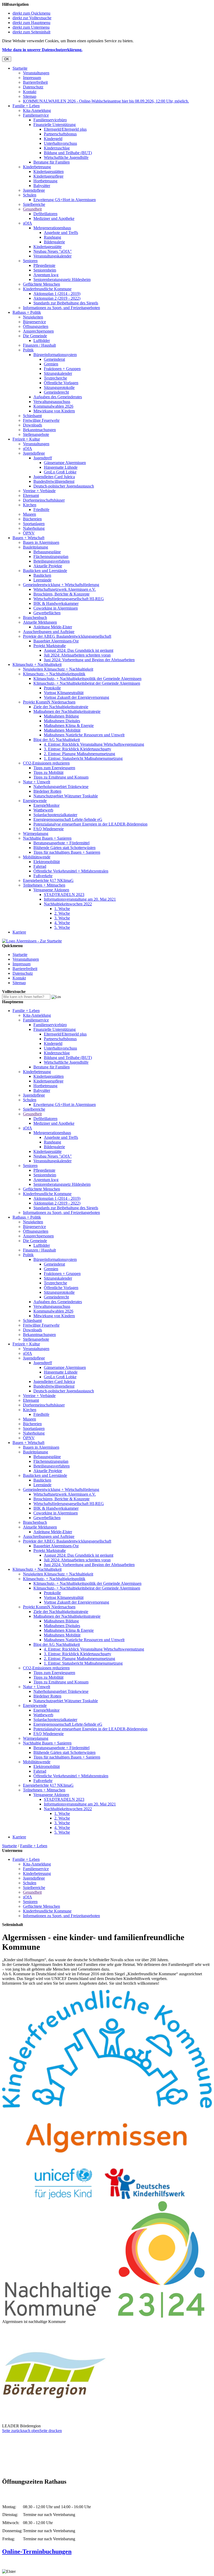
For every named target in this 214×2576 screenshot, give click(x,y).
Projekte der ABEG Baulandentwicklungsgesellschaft (67, 636)
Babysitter (42, 186)
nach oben (31, 2431)
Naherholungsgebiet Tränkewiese (61, 787)
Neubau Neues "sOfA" (53, 251)
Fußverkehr (43, 876)
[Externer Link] (107, 2198)
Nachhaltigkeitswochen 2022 (68, 904)
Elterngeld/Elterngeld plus (65, 129)
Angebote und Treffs (61, 233)
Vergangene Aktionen (51, 890)
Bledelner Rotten (47, 791)
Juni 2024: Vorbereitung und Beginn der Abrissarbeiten (89, 660)
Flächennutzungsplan (51, 556)
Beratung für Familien (52, 162)
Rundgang (52, 237)
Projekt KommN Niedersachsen (49, 702)
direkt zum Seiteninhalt (31, 32)
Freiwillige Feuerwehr (41, 420)
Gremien (51, 364)
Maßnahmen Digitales (62, 721)
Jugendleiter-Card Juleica (54, 477)
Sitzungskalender (58, 373)
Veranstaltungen (36, 73)
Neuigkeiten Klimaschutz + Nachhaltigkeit (58, 669)
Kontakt (30, 92)
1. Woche (62, 909)
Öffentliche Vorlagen (61, 383)
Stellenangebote (36, 434)
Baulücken (42, 575)
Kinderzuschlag (57, 148)
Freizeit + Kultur (26, 439)
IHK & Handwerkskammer (56, 603)
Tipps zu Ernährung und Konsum (61, 777)
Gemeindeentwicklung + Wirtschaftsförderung (61, 585)
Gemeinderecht (56, 392)
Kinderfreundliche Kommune (47, 289)
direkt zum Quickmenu (31, 13)
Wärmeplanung (36, 833)
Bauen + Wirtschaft (28, 538)
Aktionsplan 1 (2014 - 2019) (57, 294)
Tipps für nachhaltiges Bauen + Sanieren (67, 852)
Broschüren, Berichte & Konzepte (61, 594)
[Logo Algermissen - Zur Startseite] (32, 941)
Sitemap (30, 96)
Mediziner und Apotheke (54, 218)
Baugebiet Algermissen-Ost (56, 641)
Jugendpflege (34, 190)
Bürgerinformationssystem (55, 355)
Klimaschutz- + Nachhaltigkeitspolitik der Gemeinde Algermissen (87, 679)
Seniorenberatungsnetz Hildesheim (62, 279)
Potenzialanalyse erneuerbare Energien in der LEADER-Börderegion (90, 824)
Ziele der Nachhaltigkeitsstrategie (61, 707)
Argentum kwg (46, 275)
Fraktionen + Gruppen (62, 369)
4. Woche (62, 923)
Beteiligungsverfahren (52, 561)
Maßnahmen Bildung (61, 716)
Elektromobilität (47, 862)
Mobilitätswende (37, 857)
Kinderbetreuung (37, 167)
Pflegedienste (44, 265)
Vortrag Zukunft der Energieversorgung (76, 697)
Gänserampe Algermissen (65, 463)
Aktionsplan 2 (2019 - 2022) (57, 298)
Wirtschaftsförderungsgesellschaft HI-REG (69, 599)
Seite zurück (12, 2431)
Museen (29, 514)
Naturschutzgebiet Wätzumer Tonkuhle (66, 796)
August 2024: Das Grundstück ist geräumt (79, 650)
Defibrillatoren (45, 214)
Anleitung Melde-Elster (53, 627)
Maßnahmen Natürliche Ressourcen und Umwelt (84, 735)
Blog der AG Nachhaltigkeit (57, 740)
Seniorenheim (45, 270)
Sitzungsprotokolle (59, 387)
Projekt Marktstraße (50, 646)
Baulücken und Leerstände (45, 571)
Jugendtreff (43, 458)
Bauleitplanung (35, 547)
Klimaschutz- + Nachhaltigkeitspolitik (54, 674)
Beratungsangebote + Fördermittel (61, 843)
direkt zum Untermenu (31, 27)
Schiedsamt (32, 416)
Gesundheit (32, 209)
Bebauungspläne (47, 552)
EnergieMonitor (46, 805)
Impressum (32, 78)
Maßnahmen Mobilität (62, 730)
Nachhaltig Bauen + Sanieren (47, 838)
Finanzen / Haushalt (39, 345)
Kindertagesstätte (47, 247)
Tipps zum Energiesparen (54, 768)
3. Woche (62, 918)
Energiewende (35, 801)
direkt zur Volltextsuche (32, 18)
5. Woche (62, 927)
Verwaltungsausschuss (52, 402)
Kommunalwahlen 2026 (53, 406)
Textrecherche (55, 378)
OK (7, 59)
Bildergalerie (54, 242)
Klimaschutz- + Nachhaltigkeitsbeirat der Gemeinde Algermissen (87, 683)
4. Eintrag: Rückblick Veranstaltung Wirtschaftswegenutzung (94, 744)
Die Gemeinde (35, 336)
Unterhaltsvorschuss (60, 143)
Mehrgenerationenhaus (52, 228)
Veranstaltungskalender (52, 256)
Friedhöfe (41, 510)
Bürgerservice (34, 322)
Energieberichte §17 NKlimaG (48, 880)
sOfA (28, 223)
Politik (28, 350)
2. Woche (62, 913)
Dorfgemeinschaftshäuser (44, 500)
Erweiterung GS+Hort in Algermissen (65, 200)
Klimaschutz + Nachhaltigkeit (37, 664)
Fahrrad (40, 866)
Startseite (20, 68)
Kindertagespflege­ (48, 176)
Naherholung (34, 528)
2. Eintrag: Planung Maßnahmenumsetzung (79, 754)
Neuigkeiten (33, 317)
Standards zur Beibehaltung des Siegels (66, 303)
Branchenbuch (35, 618)
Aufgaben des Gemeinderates (58, 397)
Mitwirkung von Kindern (54, 411)
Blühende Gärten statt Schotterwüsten (64, 848)
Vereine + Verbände (39, 491)
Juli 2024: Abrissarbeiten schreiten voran (77, 655)
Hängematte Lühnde (61, 467)
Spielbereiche (34, 204)
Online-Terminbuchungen (37, 2551)
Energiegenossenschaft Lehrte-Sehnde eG (68, 819)
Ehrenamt (31, 495)
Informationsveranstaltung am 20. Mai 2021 (80, 899)
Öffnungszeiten (36, 326)
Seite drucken (51, 2431)
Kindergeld (53, 139)
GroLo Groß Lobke (60, 472)
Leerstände (42, 580)
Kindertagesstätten (49, 171)
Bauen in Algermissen (41, 542)
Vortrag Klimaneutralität (64, 693)
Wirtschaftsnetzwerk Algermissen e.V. (65, 589)
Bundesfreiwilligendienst (54, 481)
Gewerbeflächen (47, 613)
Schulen (30, 195)
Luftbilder (42, 341)
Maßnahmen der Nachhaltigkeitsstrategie (67, 711)
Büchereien (32, 519)
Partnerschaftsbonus (60, 134)
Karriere (19, 932)
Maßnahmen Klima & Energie (69, 726)
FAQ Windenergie (49, 829)
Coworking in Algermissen (56, 608)
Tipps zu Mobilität (48, 772)
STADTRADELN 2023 (64, 895)
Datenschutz (33, 87)
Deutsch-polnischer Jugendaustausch (64, 486)
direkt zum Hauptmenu (31, 23)
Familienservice (36, 115)
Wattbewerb (43, 810)
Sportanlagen (34, 524)
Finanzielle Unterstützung (55, 125)
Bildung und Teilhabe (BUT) (68, 153)
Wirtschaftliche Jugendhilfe (66, 157)
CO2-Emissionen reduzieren (46, 763)
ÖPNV (29, 533)
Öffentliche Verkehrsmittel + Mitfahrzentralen (71, 871)
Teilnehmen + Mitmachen (44, 885)
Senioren (30, 261)
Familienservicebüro (50, 120)
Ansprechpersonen (38, 331)
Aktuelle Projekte (48, 566)
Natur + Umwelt (37, 782)
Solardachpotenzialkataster (55, 815)
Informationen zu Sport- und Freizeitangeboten (61, 308)
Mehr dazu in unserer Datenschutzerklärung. (42, 50)
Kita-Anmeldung (37, 110)
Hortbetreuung (45, 181)
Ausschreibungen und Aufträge (49, 632)
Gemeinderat (54, 359)
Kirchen (30, 505)
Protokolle (52, 688)
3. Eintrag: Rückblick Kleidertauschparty (78, 749)
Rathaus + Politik (27, 312)
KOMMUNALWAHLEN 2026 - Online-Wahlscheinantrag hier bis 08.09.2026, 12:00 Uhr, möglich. (106, 101)
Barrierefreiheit (35, 82)
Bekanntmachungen (39, 430)
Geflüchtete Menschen (41, 284)
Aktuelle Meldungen (40, 622)
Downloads (32, 425)
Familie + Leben (26, 106)
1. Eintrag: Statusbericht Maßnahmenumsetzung (83, 758)
